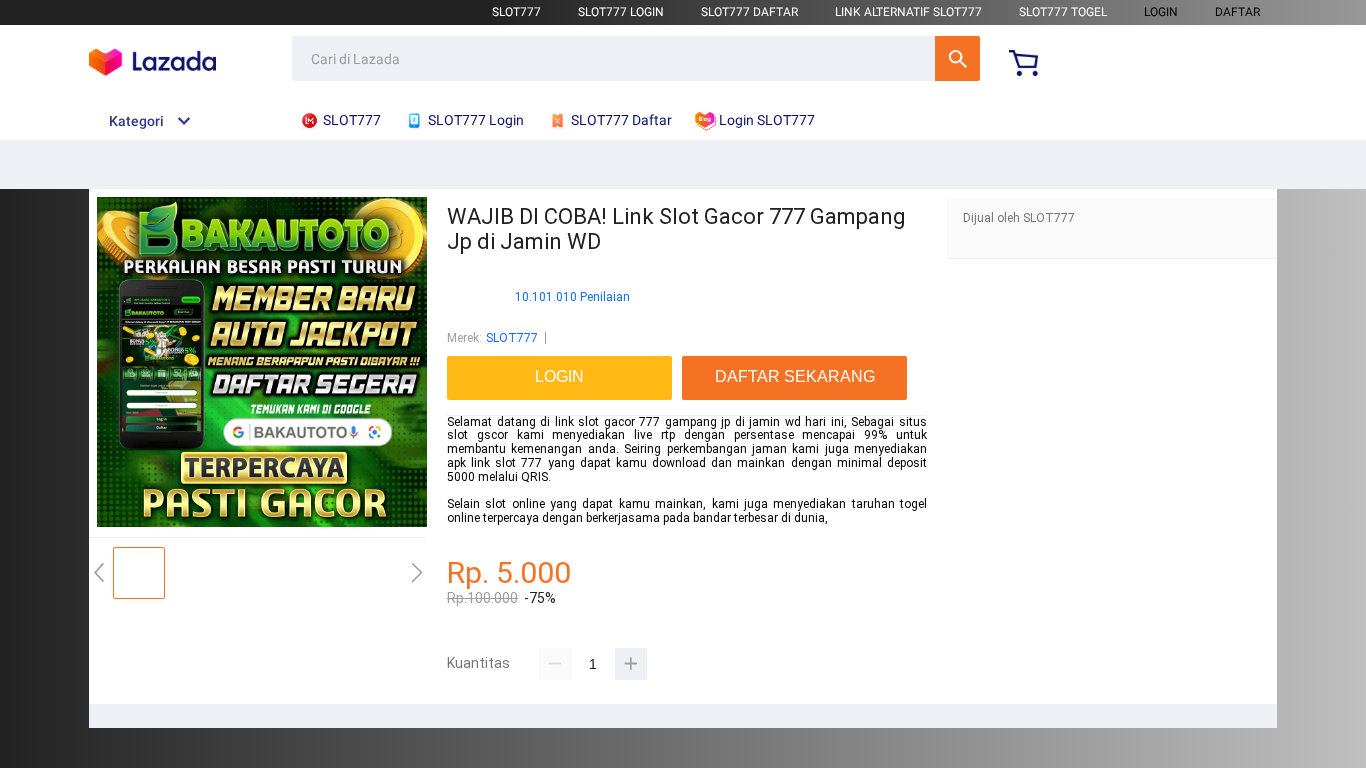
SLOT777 (516, 12)
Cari (957, 58)
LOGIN (1161, 12)
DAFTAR (1237, 12)
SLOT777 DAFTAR (749, 12)
